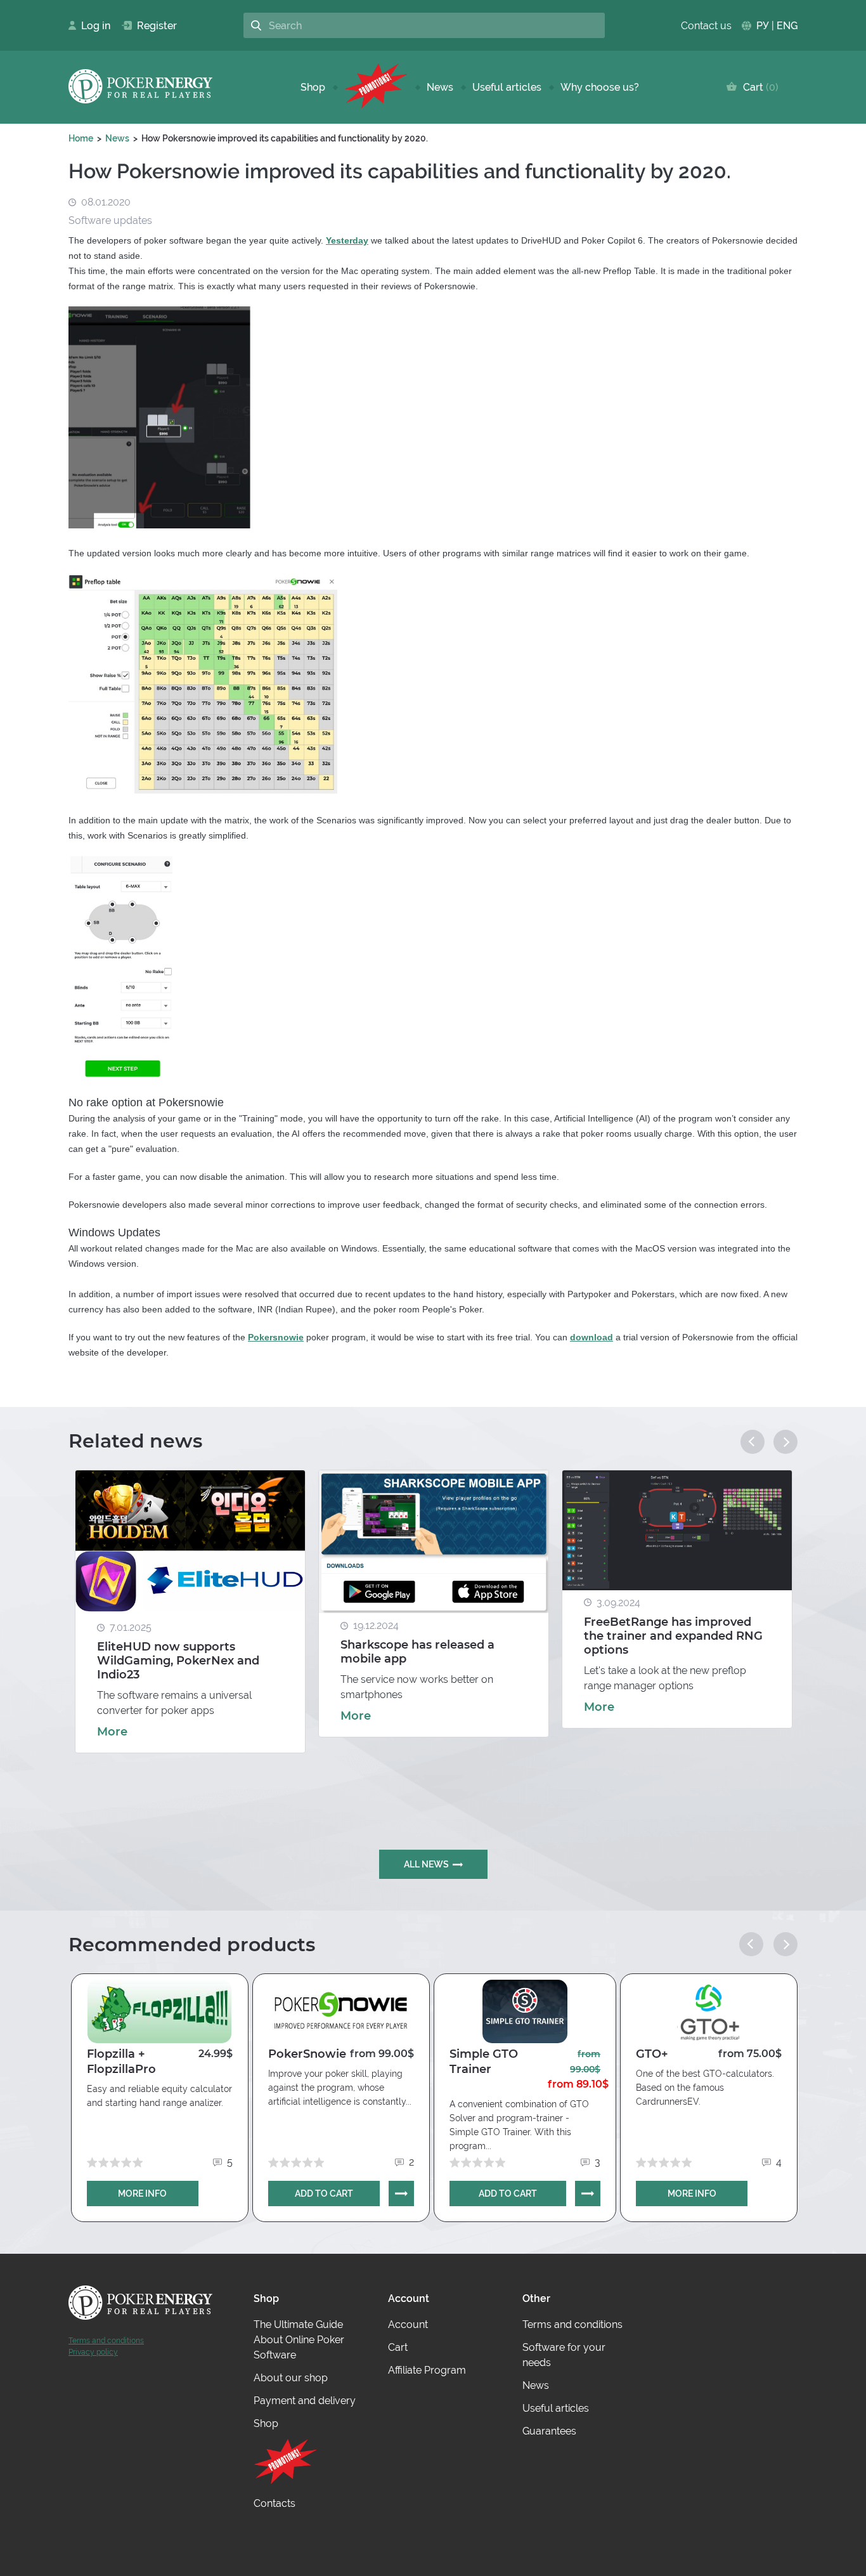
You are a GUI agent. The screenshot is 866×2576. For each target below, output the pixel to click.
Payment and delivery (305, 2401)
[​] (376, 87)
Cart (758, 87)
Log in (92, 26)
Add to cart (324, 2194)
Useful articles (507, 87)
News (440, 87)
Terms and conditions (106, 2341)
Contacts (275, 2503)
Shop (313, 87)
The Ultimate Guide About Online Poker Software (299, 2340)
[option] (190, 1612)
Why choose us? (600, 87)
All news (426, 1864)
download (591, 1337)
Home (81, 138)
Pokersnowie (276, 1337)
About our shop (291, 2378)
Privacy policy (93, 2352)
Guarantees (549, 2431)
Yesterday (347, 240)
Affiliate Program (427, 2370)
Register (152, 26)
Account (408, 2324)
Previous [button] (753, 1442)
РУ (763, 26)
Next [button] (785, 1442)
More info (142, 2194)
